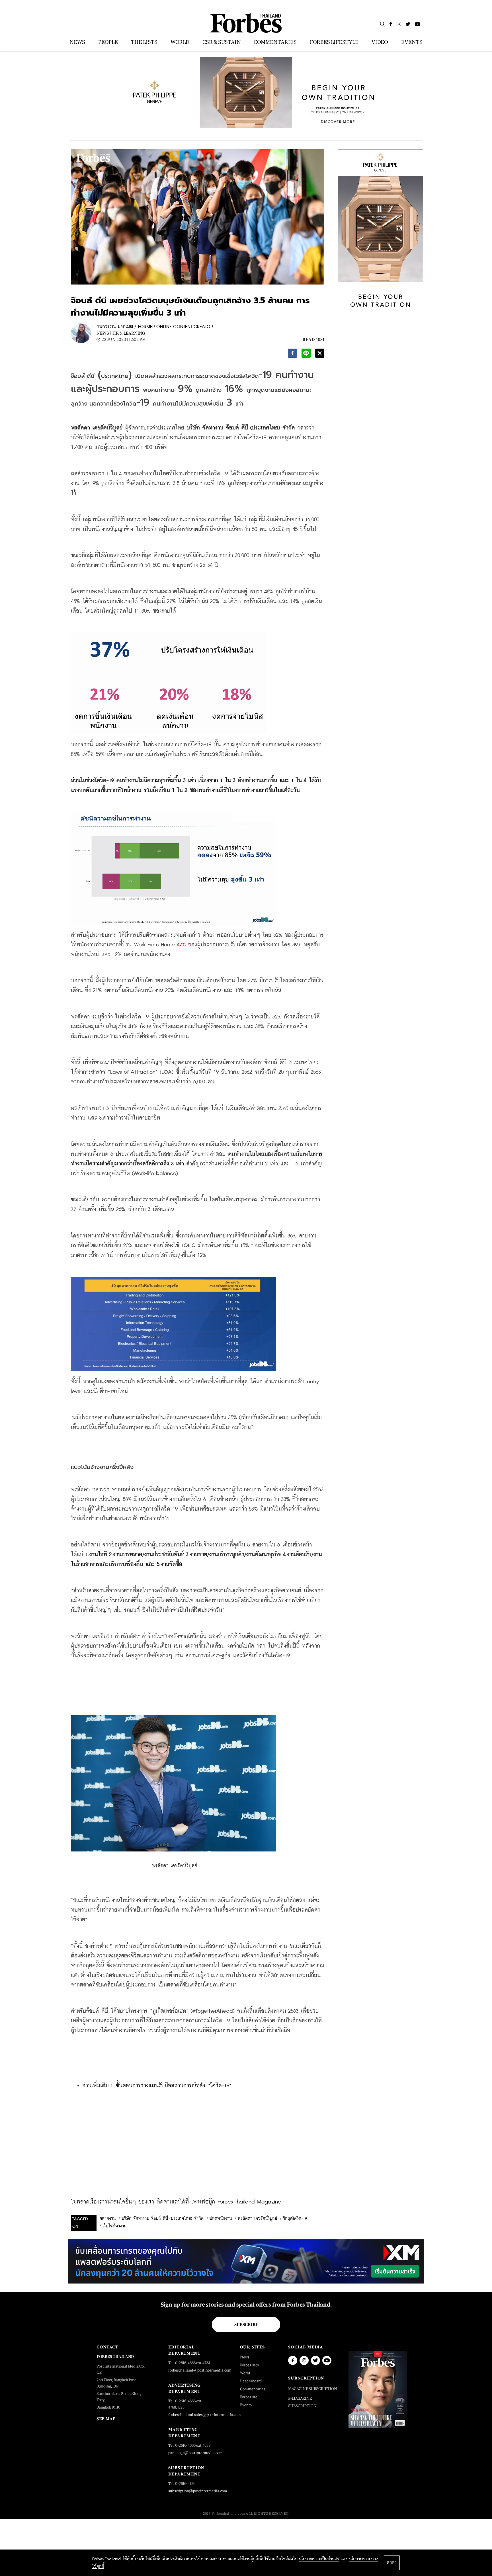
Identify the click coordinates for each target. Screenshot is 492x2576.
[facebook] (292, 355)
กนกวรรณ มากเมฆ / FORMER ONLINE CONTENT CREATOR (155, 327)
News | (104, 333)
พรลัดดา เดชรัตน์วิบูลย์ (257, 2219)
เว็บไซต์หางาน (114, 2226)
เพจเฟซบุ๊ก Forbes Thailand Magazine (236, 2202)
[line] (306, 355)
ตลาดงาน (107, 2219)
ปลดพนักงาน (221, 2219)
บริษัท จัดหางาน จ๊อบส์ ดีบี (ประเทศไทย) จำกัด (163, 2219)
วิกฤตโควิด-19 (295, 2219)
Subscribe (246, 2325)
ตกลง (392, 2563)
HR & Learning (129, 333)
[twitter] (320, 355)
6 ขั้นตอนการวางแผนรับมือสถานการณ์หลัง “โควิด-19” (171, 2086)
